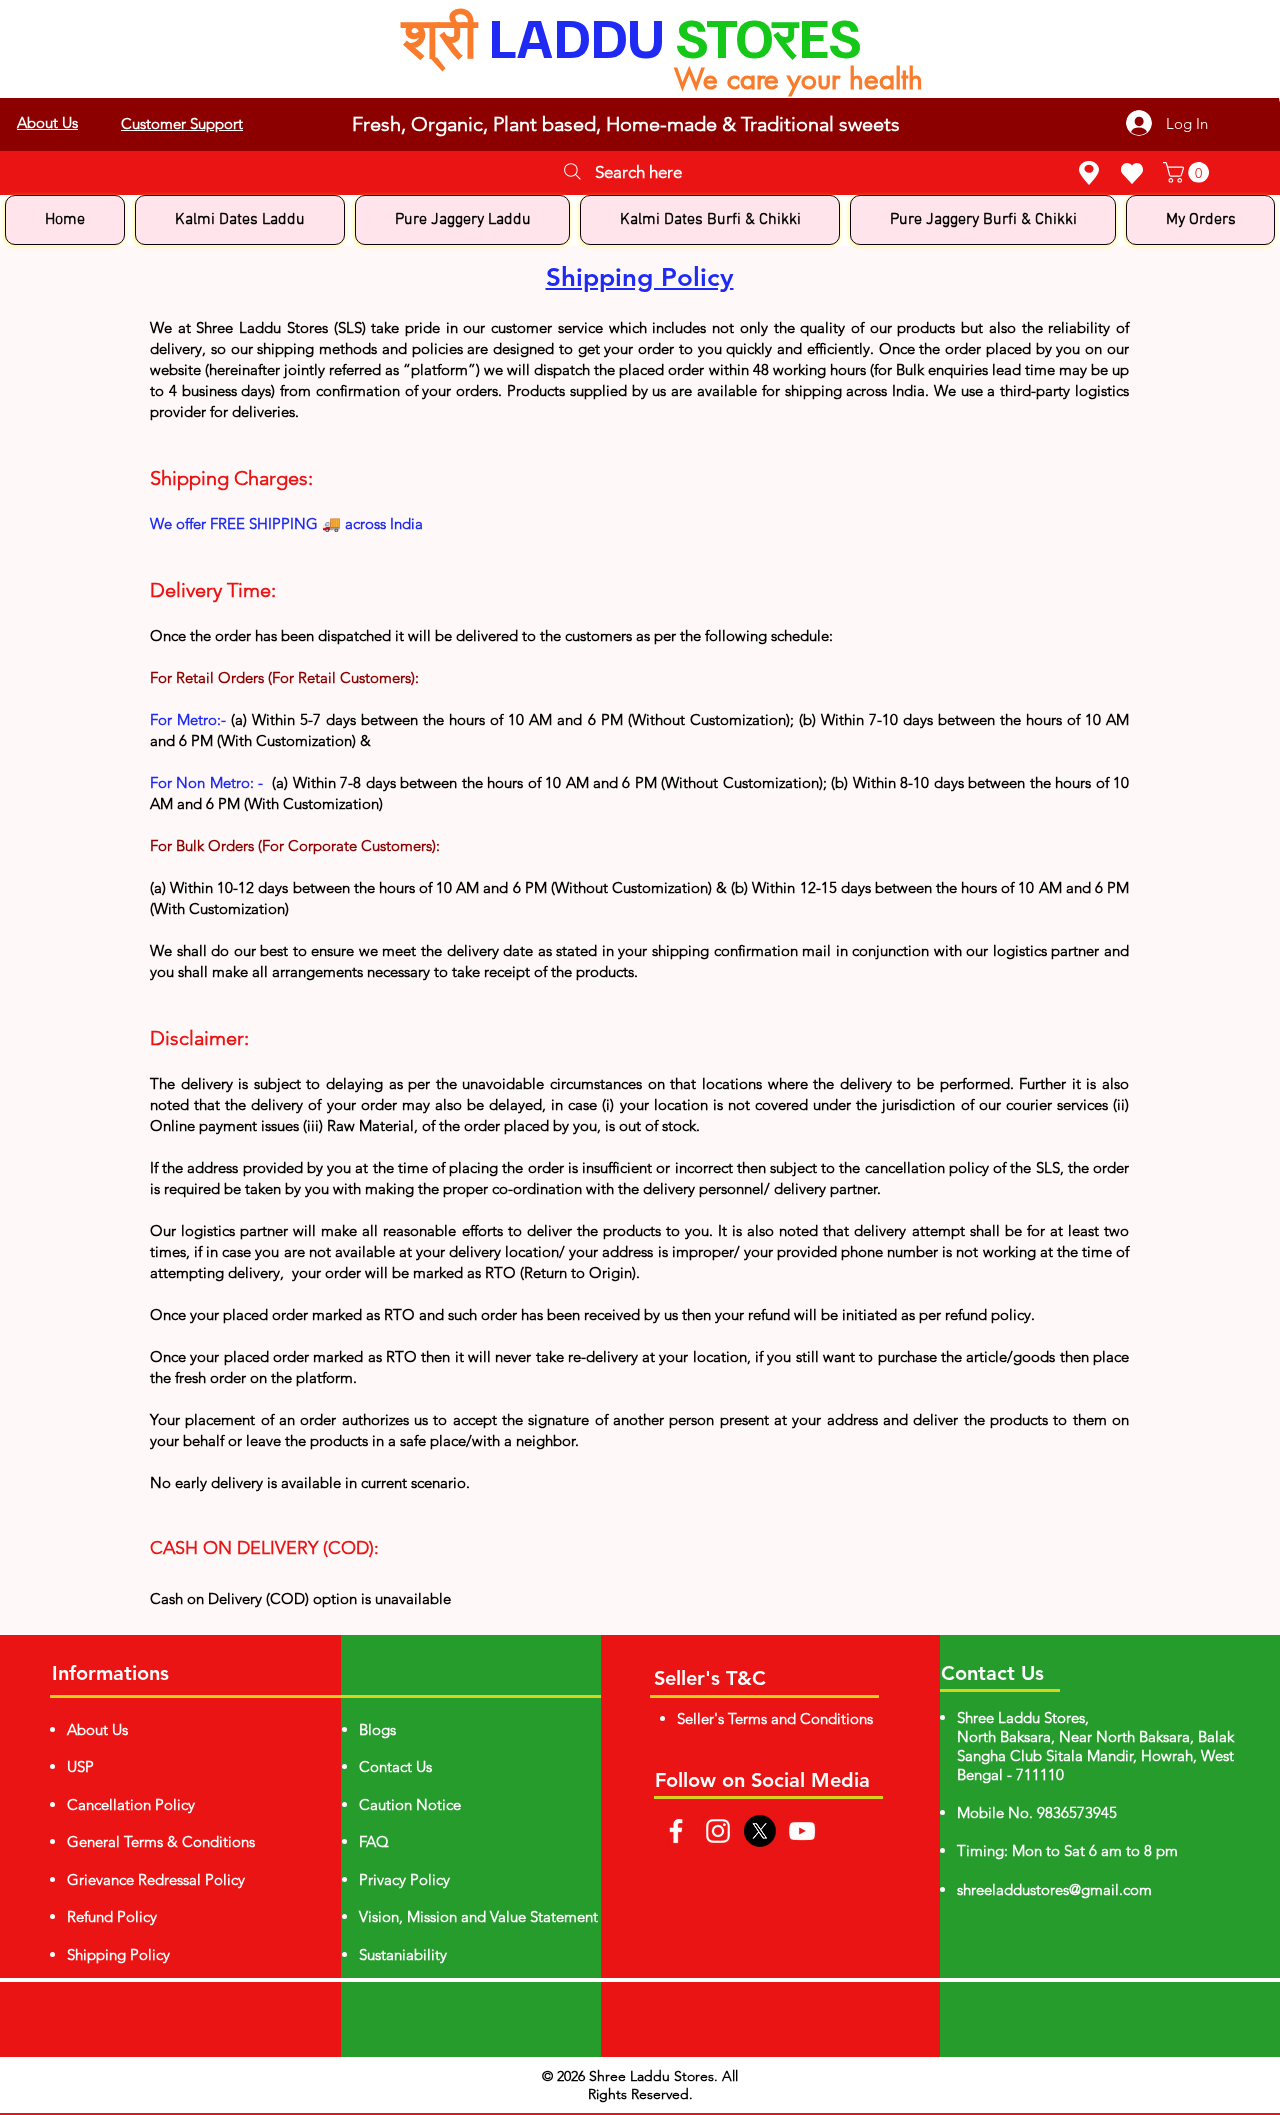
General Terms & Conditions (161, 1841)
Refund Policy (112, 1916)
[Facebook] (676, 1831)
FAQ (374, 1841)
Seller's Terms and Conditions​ (775, 1718)
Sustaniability (403, 1954)
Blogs (377, 1729)
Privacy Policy (404, 1879)
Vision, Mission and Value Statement (478, 1916)
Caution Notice (410, 1804)
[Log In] (1272, 98)
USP (80, 1766)
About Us (97, 1729)
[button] (1188, 172)
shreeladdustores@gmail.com (1054, 1889)
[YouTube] (802, 1831)
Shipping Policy (118, 1954)
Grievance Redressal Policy (156, 1879)
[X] (760, 1831)
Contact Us (395, 1766)
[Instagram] (718, 1831)
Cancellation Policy (131, 1804)
